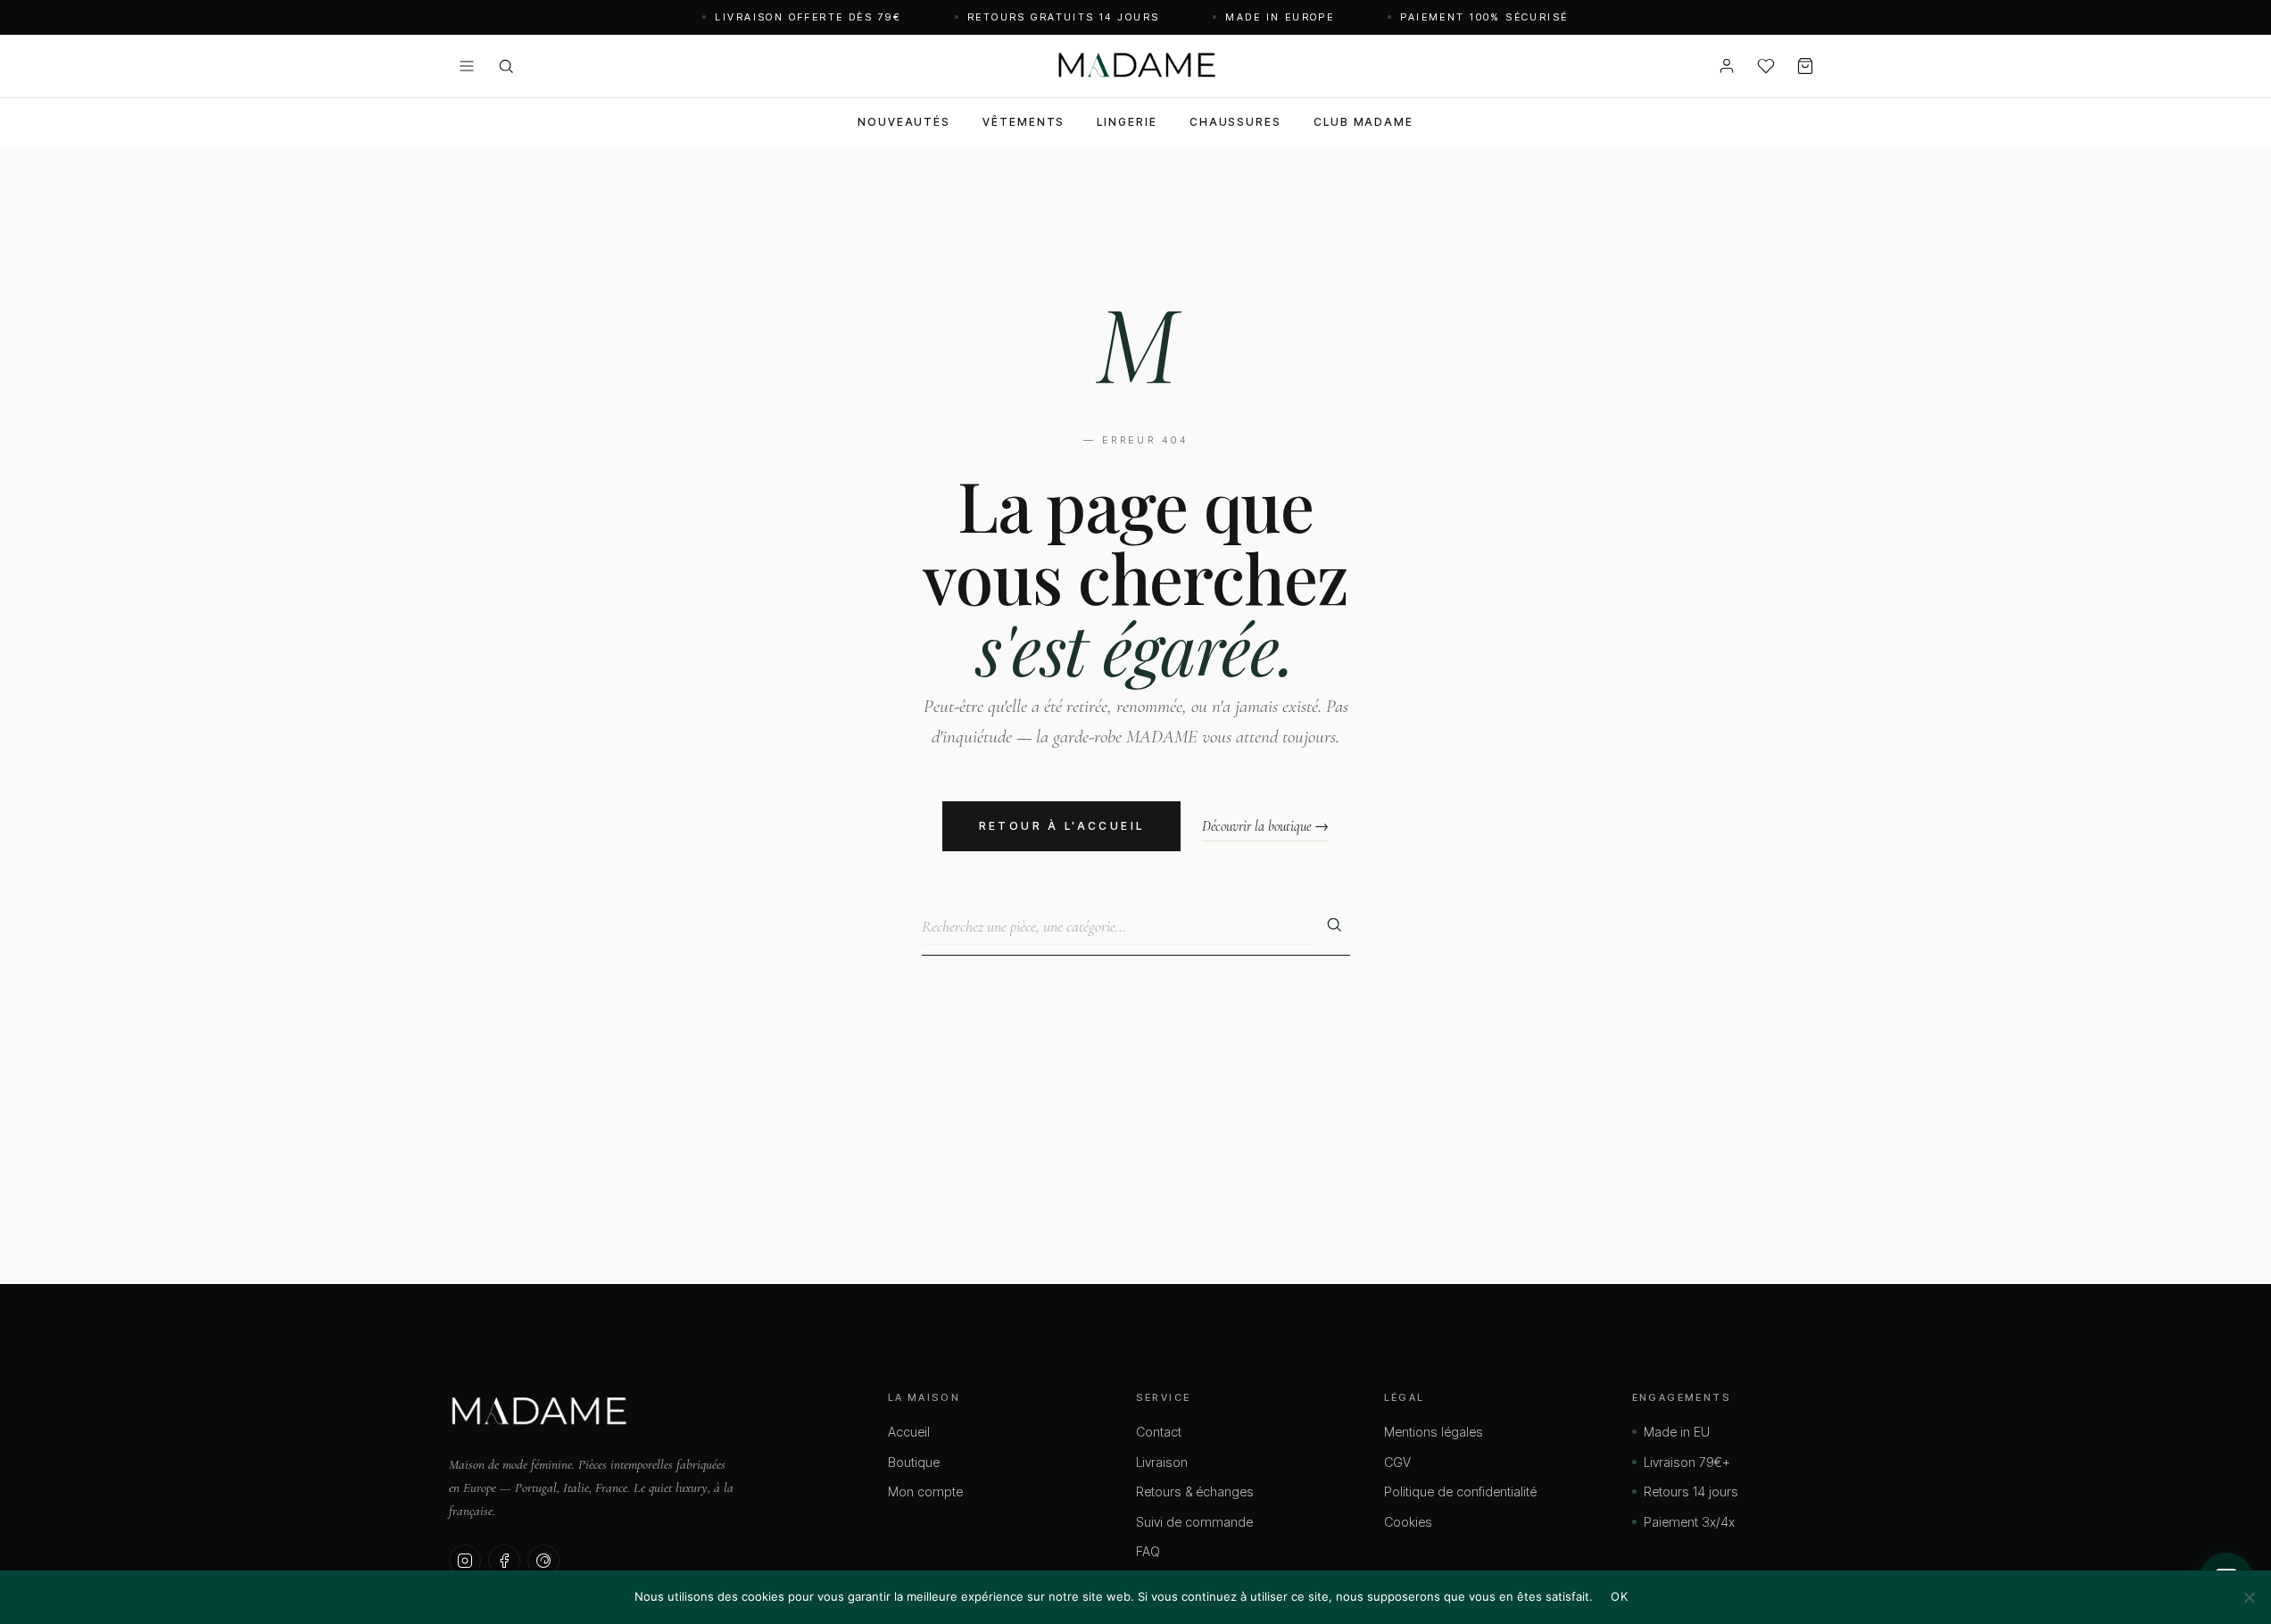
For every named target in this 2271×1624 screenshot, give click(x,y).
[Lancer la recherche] (1334, 926)
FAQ (1148, 1551)
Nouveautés (904, 122)
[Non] (2249, 1597)
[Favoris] (1766, 66)
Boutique (914, 1462)
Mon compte (925, 1491)
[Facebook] (504, 1561)
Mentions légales (1434, 1432)
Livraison (1162, 1462)
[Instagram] (465, 1561)
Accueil (909, 1432)
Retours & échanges (1195, 1491)
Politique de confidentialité (1460, 1491)
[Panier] (1805, 66)
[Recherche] (506, 66)
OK (1619, 1596)
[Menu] (467, 66)
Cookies (1408, 1522)
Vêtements (1024, 122)
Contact (1159, 1432)
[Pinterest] (543, 1561)
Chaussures (1235, 122)
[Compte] (1727, 66)
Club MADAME (1363, 122)
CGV (1397, 1462)
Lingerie (1127, 122)
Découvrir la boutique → (1265, 826)
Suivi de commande (1194, 1522)
